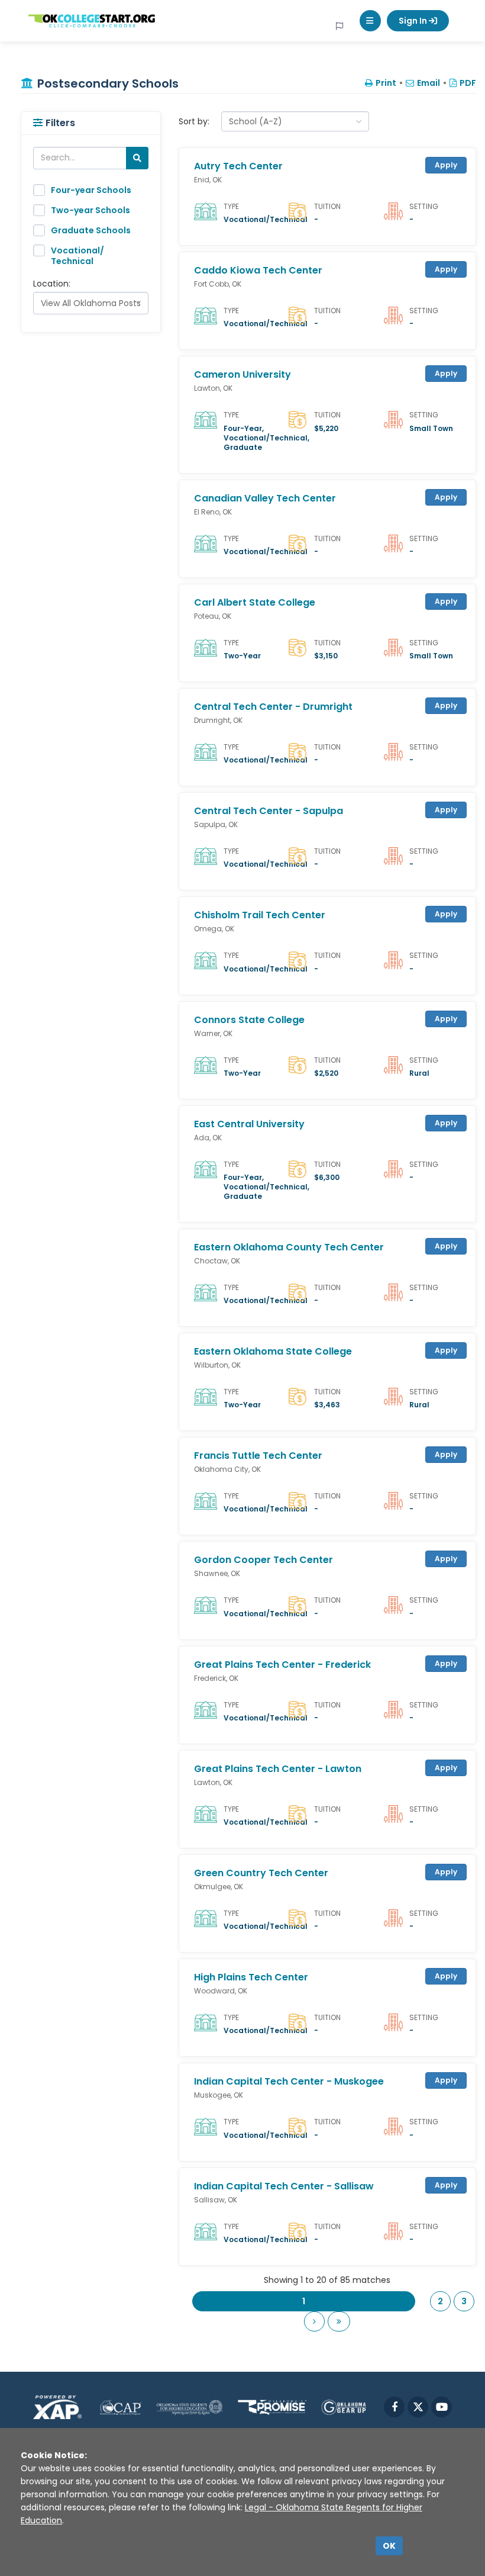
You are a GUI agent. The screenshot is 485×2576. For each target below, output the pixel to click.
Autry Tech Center (238, 166)
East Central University (249, 1124)
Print (386, 83)
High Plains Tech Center (251, 1977)
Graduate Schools (91, 230)
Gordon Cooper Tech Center (263, 1560)
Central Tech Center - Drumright (273, 707)
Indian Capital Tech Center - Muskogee (289, 2082)
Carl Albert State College (255, 603)
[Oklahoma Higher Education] (190, 2407)
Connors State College (249, 1020)
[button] (370, 21)
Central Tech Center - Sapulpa (269, 811)
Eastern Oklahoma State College (273, 1352)
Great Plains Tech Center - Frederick (282, 1665)
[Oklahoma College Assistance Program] (120, 2407)
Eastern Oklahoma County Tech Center (289, 1247)
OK (389, 2546)
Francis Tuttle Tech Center (258, 1456)
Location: (52, 284)
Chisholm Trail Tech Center (260, 915)
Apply (446, 165)
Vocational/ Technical (77, 256)
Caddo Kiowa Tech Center (258, 271)
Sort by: (194, 121)
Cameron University (242, 375)
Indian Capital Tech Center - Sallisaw (284, 2186)
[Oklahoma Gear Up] (344, 2407)
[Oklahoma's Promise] (272, 2407)
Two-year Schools (90, 210)
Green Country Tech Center (261, 1873)
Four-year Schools (91, 190)
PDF (468, 83)
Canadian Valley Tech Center (265, 499)
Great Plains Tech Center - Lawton (278, 1769)
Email (429, 83)
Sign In (414, 21)
